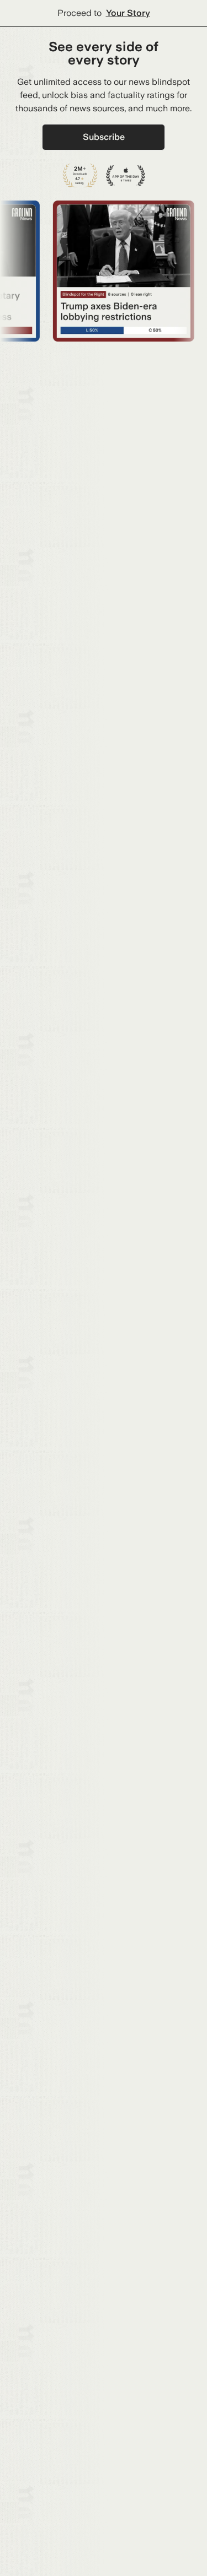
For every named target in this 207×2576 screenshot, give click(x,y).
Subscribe (104, 137)
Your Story (128, 13)
